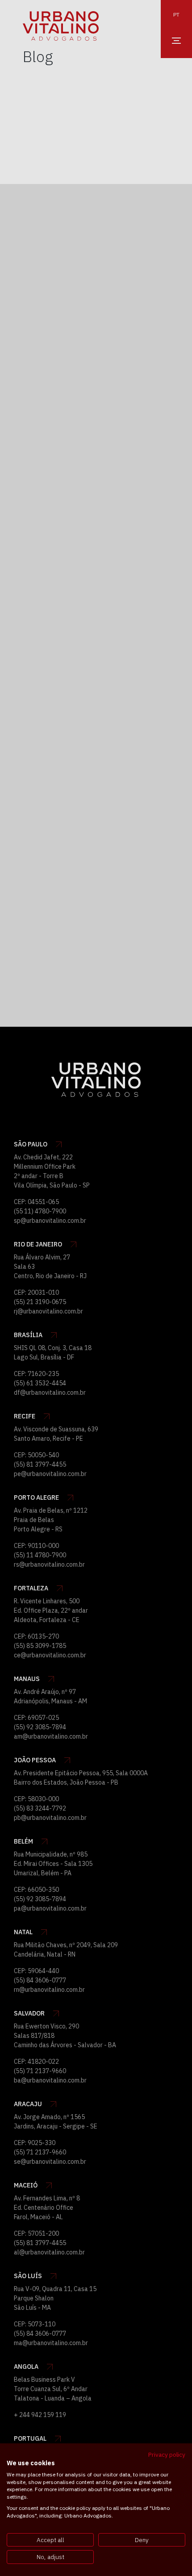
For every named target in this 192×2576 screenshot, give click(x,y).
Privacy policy (167, 2455)
